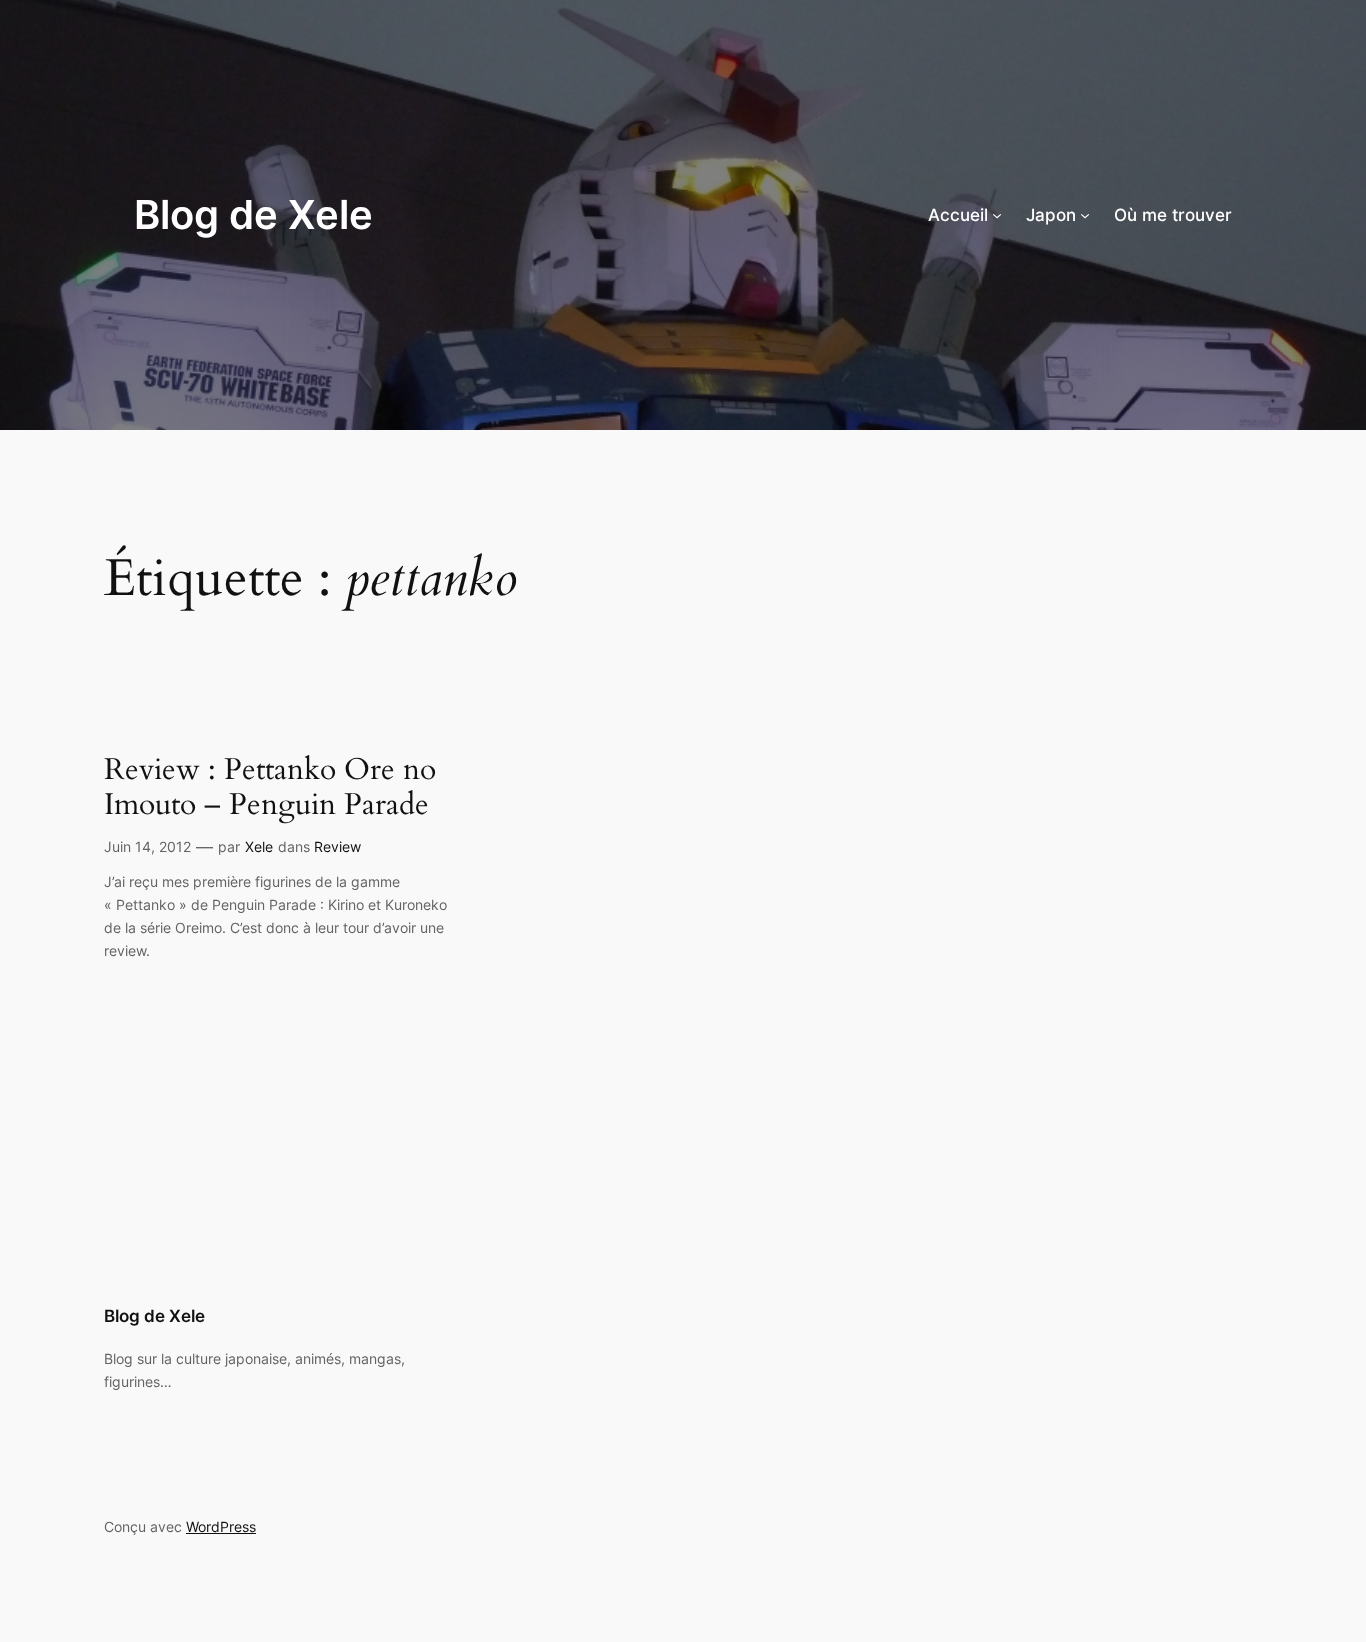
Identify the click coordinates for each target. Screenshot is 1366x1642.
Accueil (958, 215)
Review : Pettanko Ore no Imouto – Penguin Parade (270, 788)
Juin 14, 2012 (147, 846)
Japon (1051, 215)
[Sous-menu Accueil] (997, 215)
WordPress (221, 1526)
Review (337, 846)
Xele (259, 846)
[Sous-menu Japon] (1085, 215)
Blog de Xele (253, 214)
